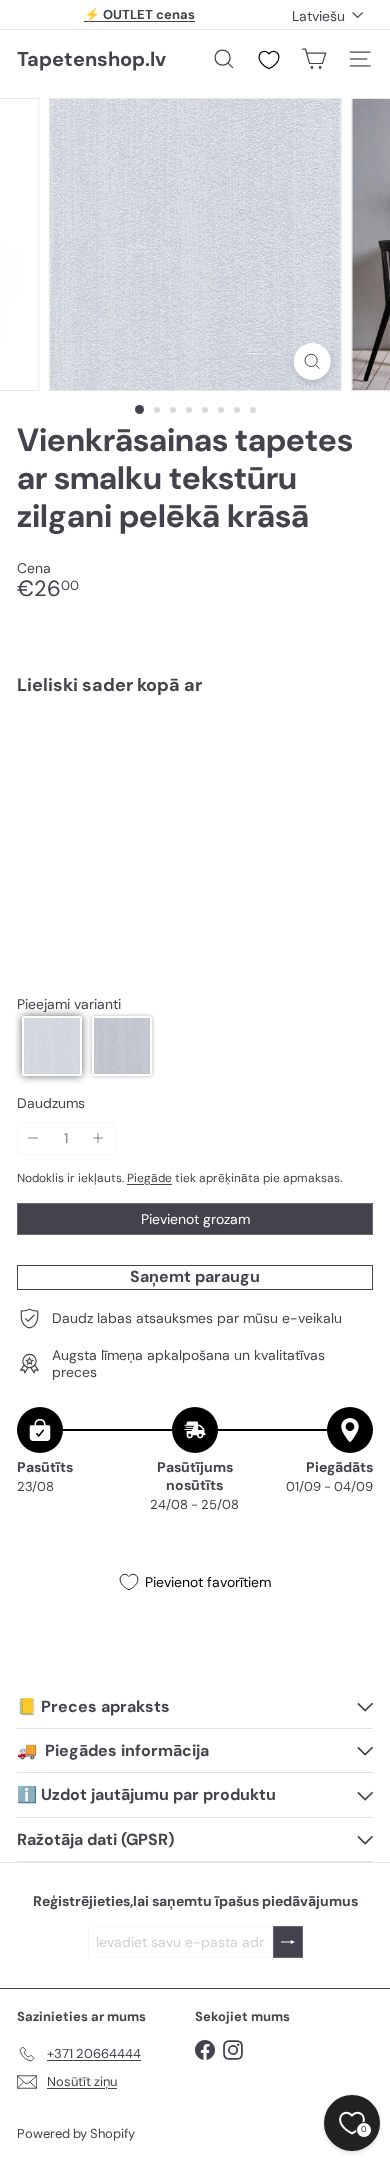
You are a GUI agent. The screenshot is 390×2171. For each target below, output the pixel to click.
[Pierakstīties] (288, 1942)
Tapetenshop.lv (91, 59)
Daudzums (51, 1103)
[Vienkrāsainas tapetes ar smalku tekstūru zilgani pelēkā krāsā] (195, 770)
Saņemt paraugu (195, 1276)
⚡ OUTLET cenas (139, 14)
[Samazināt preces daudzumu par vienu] (33, 1138)
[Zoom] (311, 361)
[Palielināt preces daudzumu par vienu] (98, 1138)
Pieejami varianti (69, 1004)
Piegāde (149, 1178)
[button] (52, 1046)
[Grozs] (314, 59)
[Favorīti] (269, 60)
